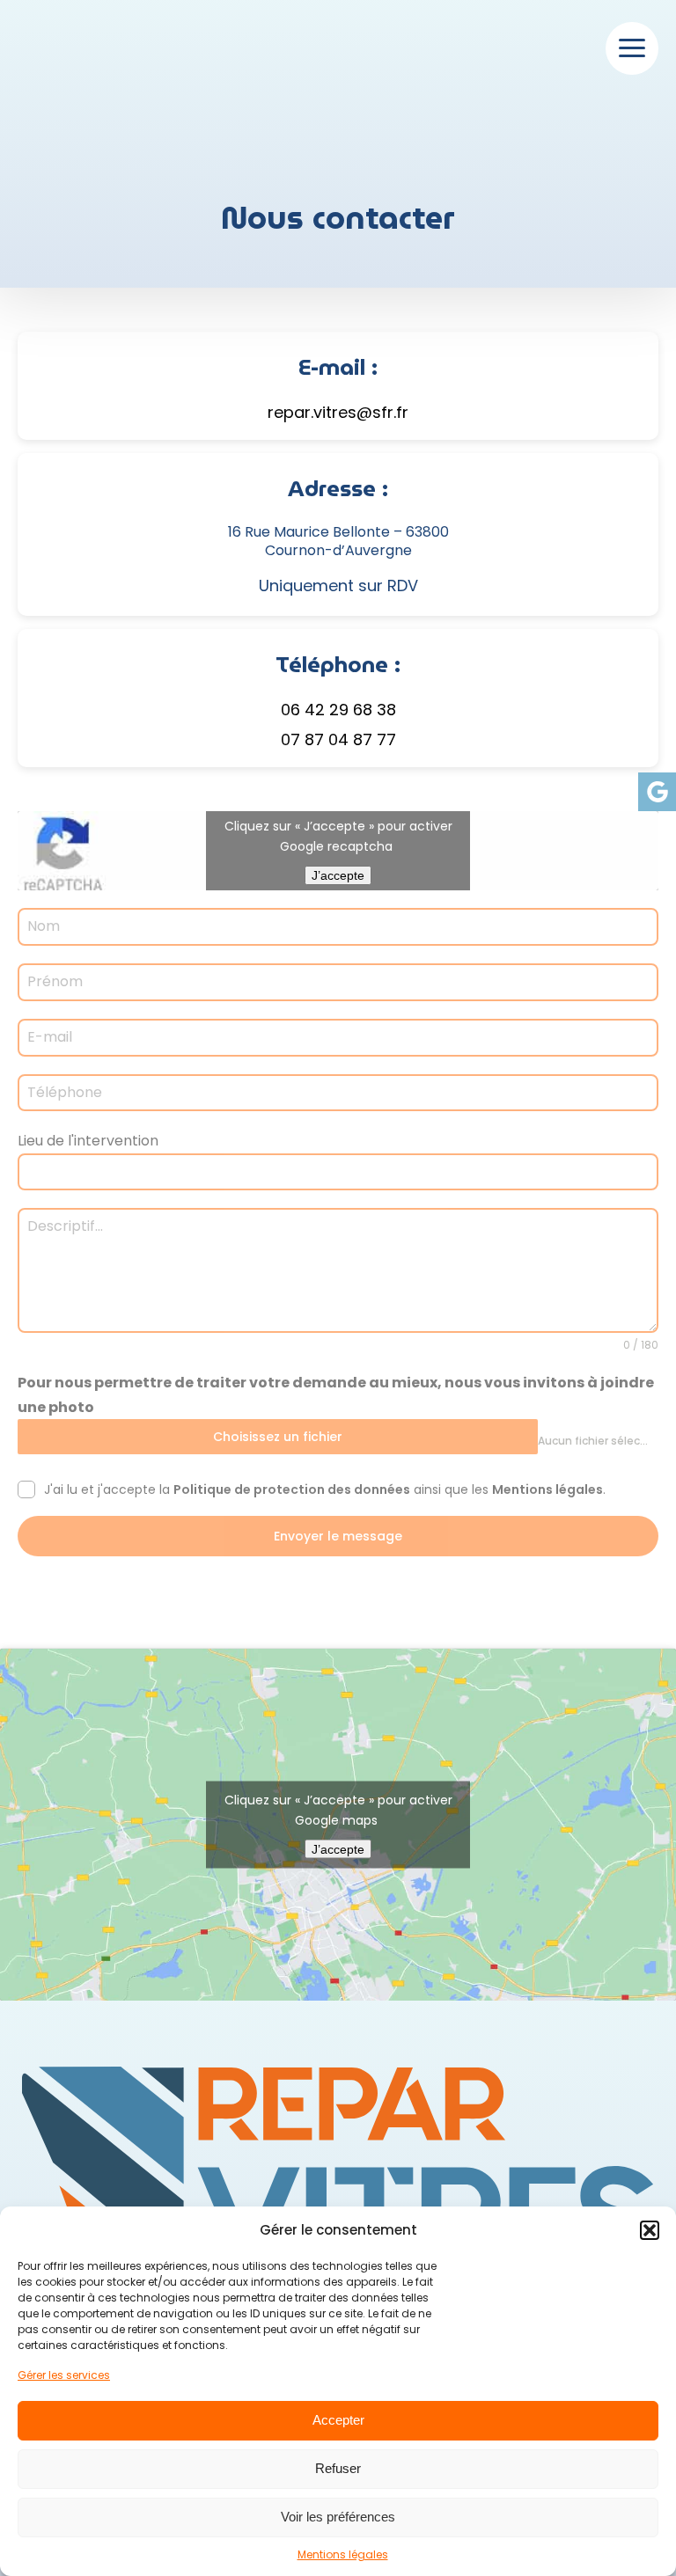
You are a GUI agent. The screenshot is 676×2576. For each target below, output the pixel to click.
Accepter (338, 2420)
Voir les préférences (338, 2517)
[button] (650, 2230)
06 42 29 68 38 (338, 710)
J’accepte (338, 875)
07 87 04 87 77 (338, 739)
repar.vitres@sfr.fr (338, 412)
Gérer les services (64, 2375)
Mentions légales (343, 2554)
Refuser (338, 2468)
